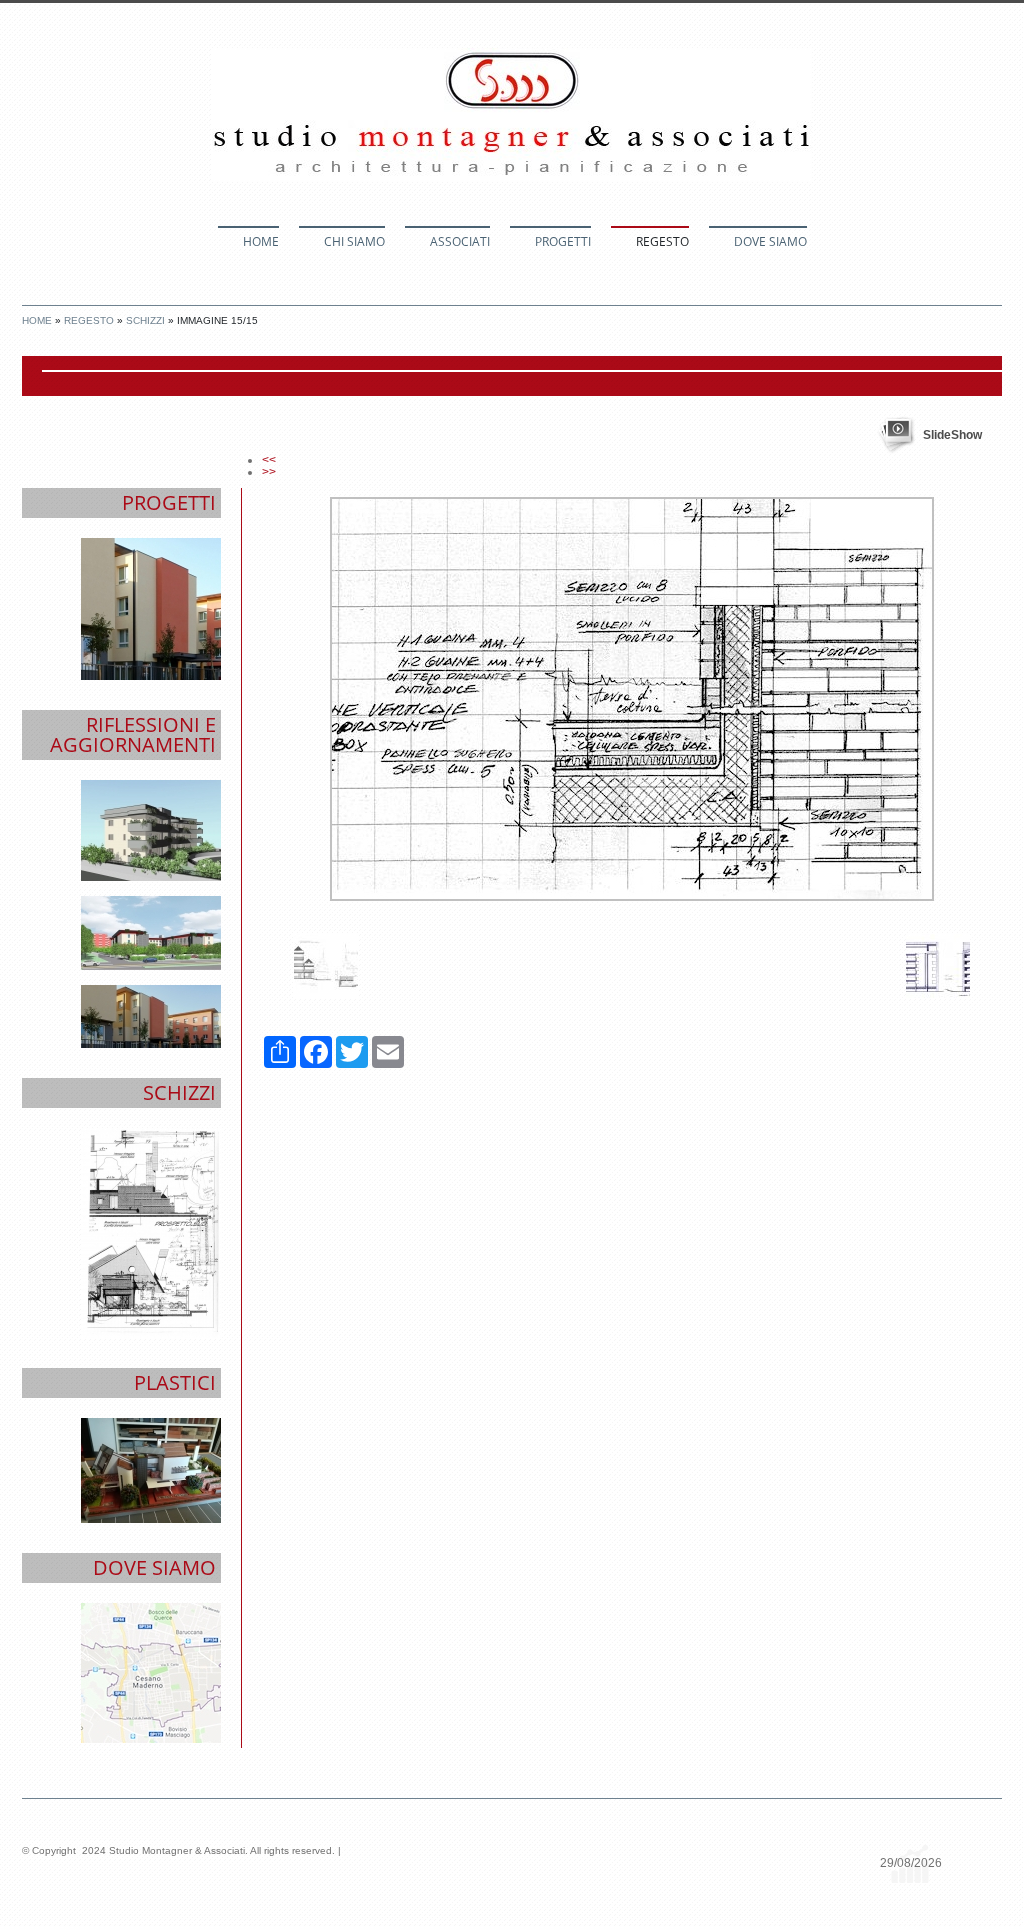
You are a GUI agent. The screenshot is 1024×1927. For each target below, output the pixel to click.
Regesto (662, 241)
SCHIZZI (145, 320)
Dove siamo (770, 241)
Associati (460, 241)
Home (261, 241)
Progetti (563, 241)
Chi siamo (354, 241)
